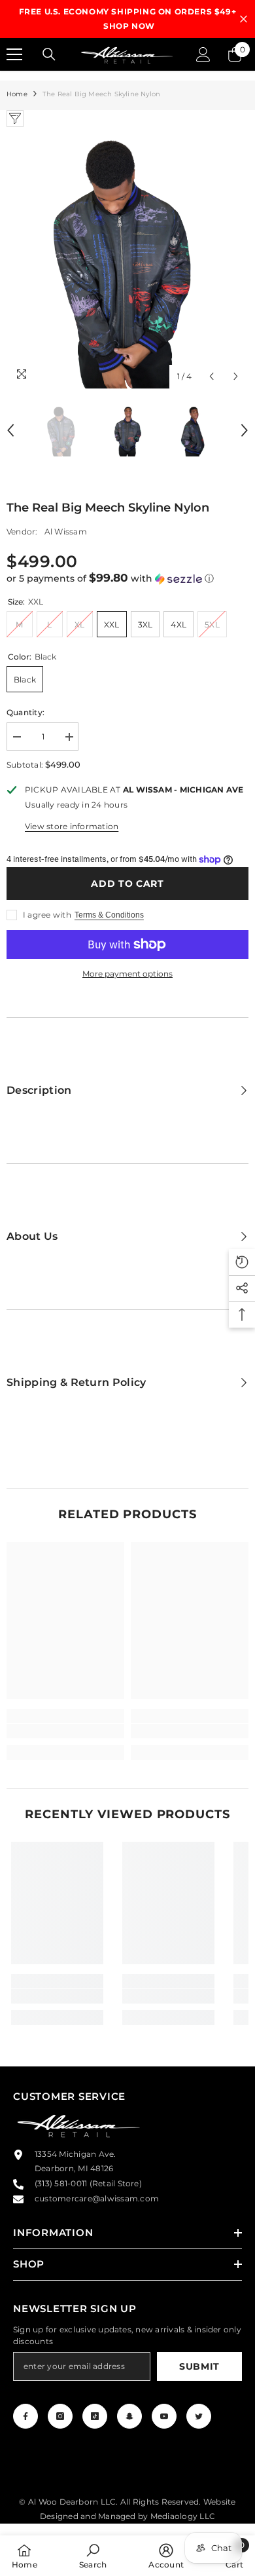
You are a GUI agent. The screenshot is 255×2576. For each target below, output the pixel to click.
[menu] (14, 54)
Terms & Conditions (109, 915)
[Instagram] (60, 2416)
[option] (127, 19)
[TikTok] (95, 2416)
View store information (72, 826)
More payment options (127, 974)
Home (17, 94)
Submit (199, 2366)
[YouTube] (164, 2416)
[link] (65, 1731)
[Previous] (212, 376)
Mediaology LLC (183, 2516)
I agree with (47, 915)
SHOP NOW (129, 26)
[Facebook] (25, 2416)
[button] (127, 578)
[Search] (49, 54)
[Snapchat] (129, 2416)
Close (244, 19)
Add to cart (127, 884)
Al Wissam (66, 532)
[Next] (236, 376)
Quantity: (25, 712)
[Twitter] (199, 2416)
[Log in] (203, 54)
